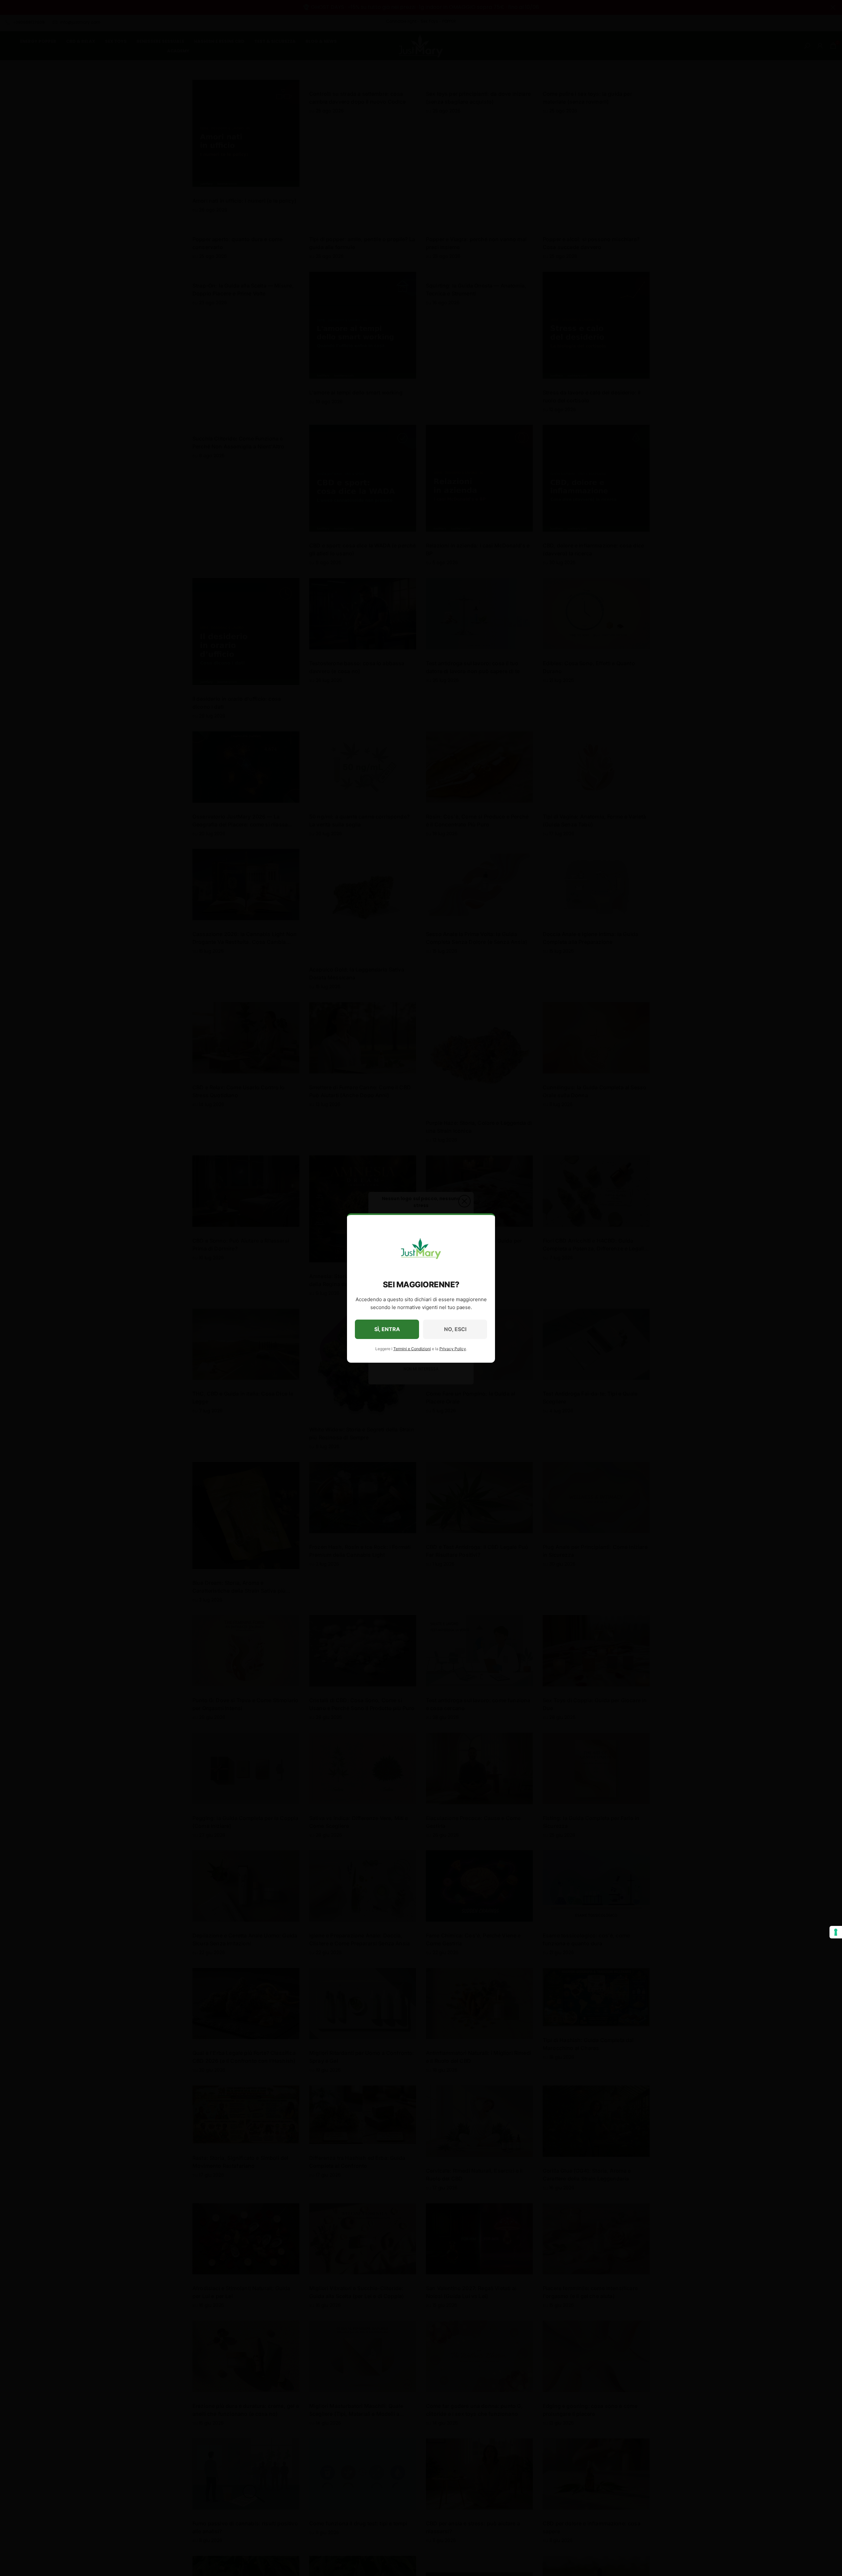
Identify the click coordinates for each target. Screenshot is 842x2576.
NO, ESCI (455, 1329)
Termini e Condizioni (412, 1349)
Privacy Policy (453, 1349)
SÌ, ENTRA (387, 1329)
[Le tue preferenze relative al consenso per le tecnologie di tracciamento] (836, 1932)
